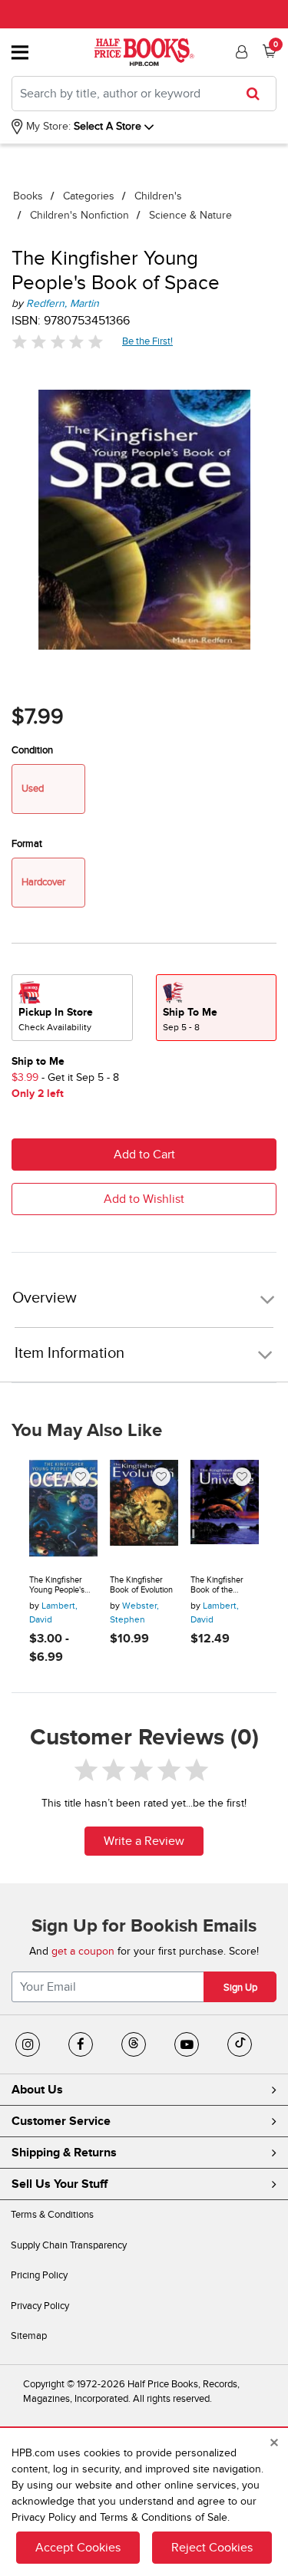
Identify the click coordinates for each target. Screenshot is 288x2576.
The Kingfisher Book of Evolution (141, 1585)
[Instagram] (28, 2044)
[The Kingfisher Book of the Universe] (225, 1511)
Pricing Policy (39, 2275)
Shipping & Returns (64, 2153)
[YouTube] (187, 2044)
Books (28, 196)
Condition (32, 750)
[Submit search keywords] (258, 94)
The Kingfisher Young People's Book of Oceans (58, 1585)
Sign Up (240, 1988)
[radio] (72, 1008)
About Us (37, 2090)
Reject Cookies (212, 2548)
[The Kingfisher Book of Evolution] (144, 1511)
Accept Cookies (78, 2548)
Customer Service (61, 2121)
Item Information (70, 1353)
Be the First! (148, 341)
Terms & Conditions (52, 2215)
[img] (58, 342)
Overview (45, 1298)
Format (27, 844)
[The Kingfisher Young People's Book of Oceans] (63, 1511)
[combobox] (144, 94)
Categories (89, 196)
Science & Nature (190, 215)
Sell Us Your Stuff (60, 2184)
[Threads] (134, 2044)
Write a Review (144, 1841)
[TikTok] (240, 2044)
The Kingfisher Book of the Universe (217, 1585)
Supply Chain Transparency (69, 2245)
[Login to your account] (240, 52)
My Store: (47, 126)
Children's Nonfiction (79, 215)
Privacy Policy (40, 2306)
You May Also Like (87, 1431)
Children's (158, 196)
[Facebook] (81, 2044)
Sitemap (29, 2336)
